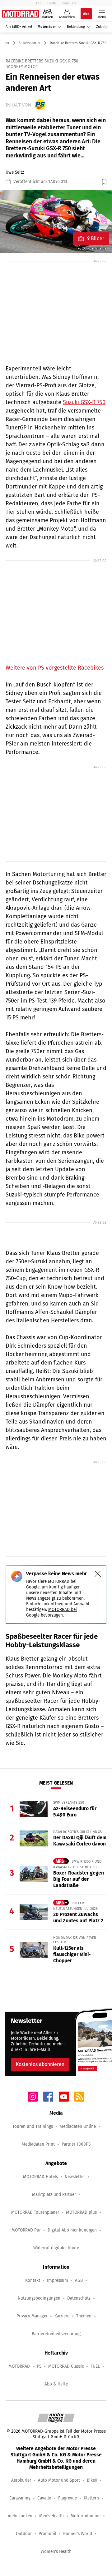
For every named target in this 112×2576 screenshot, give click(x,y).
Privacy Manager (32, 2316)
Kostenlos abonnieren (40, 2064)
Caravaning (20, 2498)
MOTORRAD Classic (66, 2366)
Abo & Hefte (56, 2384)
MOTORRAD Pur (26, 2230)
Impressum (58, 2280)
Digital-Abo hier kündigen (72, 2230)
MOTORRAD (19, 2366)
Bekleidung (76, 27)
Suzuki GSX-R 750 (84, 402)
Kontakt (33, 2280)
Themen (84, 2316)
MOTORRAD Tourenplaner (35, 2212)
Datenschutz (79, 2298)
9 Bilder (96, 238)
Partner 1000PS (76, 2144)
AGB (79, 2280)
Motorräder (47, 27)
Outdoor (24, 2534)
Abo (39, 3)
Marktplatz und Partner (54, 2195)
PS (39, 2366)
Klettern (91, 2498)
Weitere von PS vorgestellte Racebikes (55, 668)
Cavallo (44, 2498)
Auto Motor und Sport (59, 2480)
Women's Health (56, 2551)
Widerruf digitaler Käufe (56, 2248)
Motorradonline (86, 2516)
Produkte (69, 3)
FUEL (95, 2366)
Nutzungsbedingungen (39, 2298)
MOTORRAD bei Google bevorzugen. (51, 1612)
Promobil (47, 2534)
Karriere (62, 2316)
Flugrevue (68, 2498)
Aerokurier (21, 2480)
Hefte (52, 3)
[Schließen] (98, 1574)
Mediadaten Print (38, 2144)
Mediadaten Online (78, 2126)
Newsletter (75, 2177)
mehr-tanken (20, 2516)
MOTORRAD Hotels (40, 2177)
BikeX (92, 2480)
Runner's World (78, 2534)
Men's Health (51, 2516)
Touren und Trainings (33, 2126)
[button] (56, 222)
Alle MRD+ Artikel (19, 27)
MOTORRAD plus (81, 2212)
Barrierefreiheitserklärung (56, 2334)
